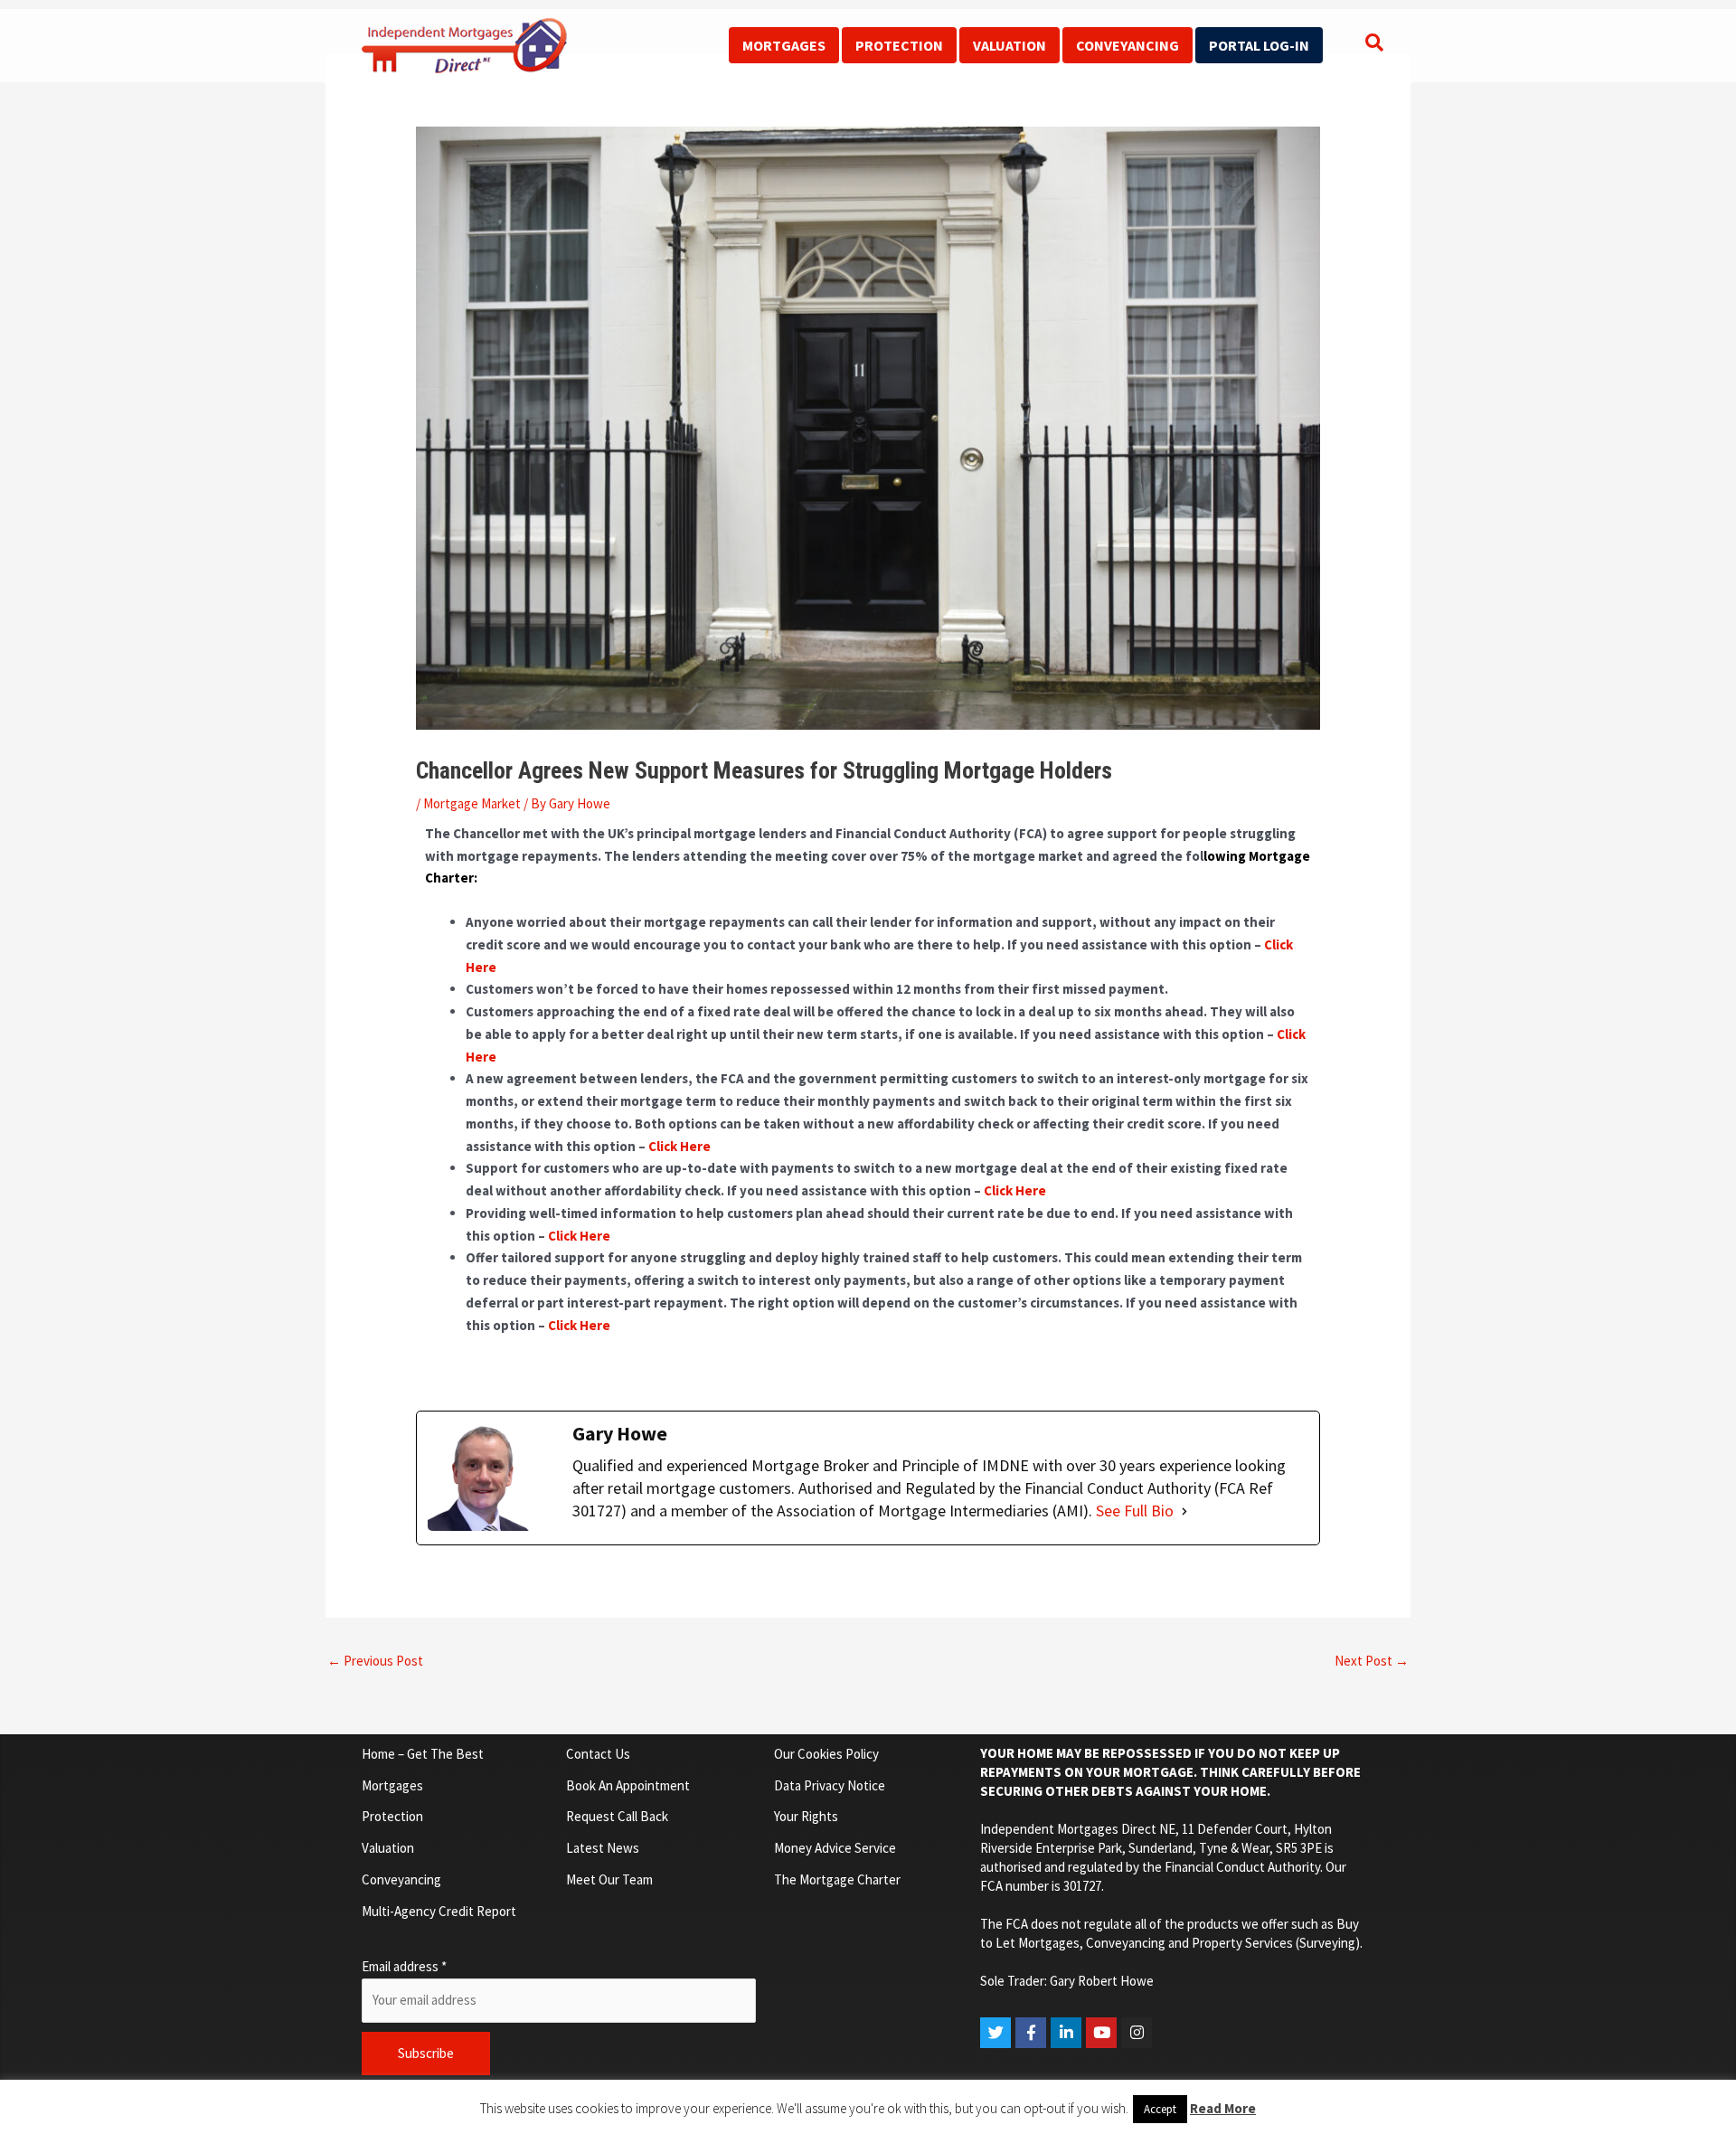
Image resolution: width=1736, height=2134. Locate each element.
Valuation (1010, 45)
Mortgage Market (472, 803)
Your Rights (806, 1816)
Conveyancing (1127, 45)
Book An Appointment (628, 1785)
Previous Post (375, 1661)
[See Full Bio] (1184, 1511)
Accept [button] (1160, 2109)
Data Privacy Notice (830, 1785)
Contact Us (598, 1754)
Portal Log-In (1259, 45)
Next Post (1372, 1661)
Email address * (404, 1966)
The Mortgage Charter (837, 1879)
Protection (899, 45)
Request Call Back (617, 1816)
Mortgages (784, 45)
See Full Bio (1135, 1511)
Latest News (603, 1848)
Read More (1223, 2108)
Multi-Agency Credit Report (439, 1911)
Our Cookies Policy (826, 1754)
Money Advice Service (835, 1848)
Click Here (679, 1146)
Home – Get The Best (423, 1754)
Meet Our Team (609, 1879)
